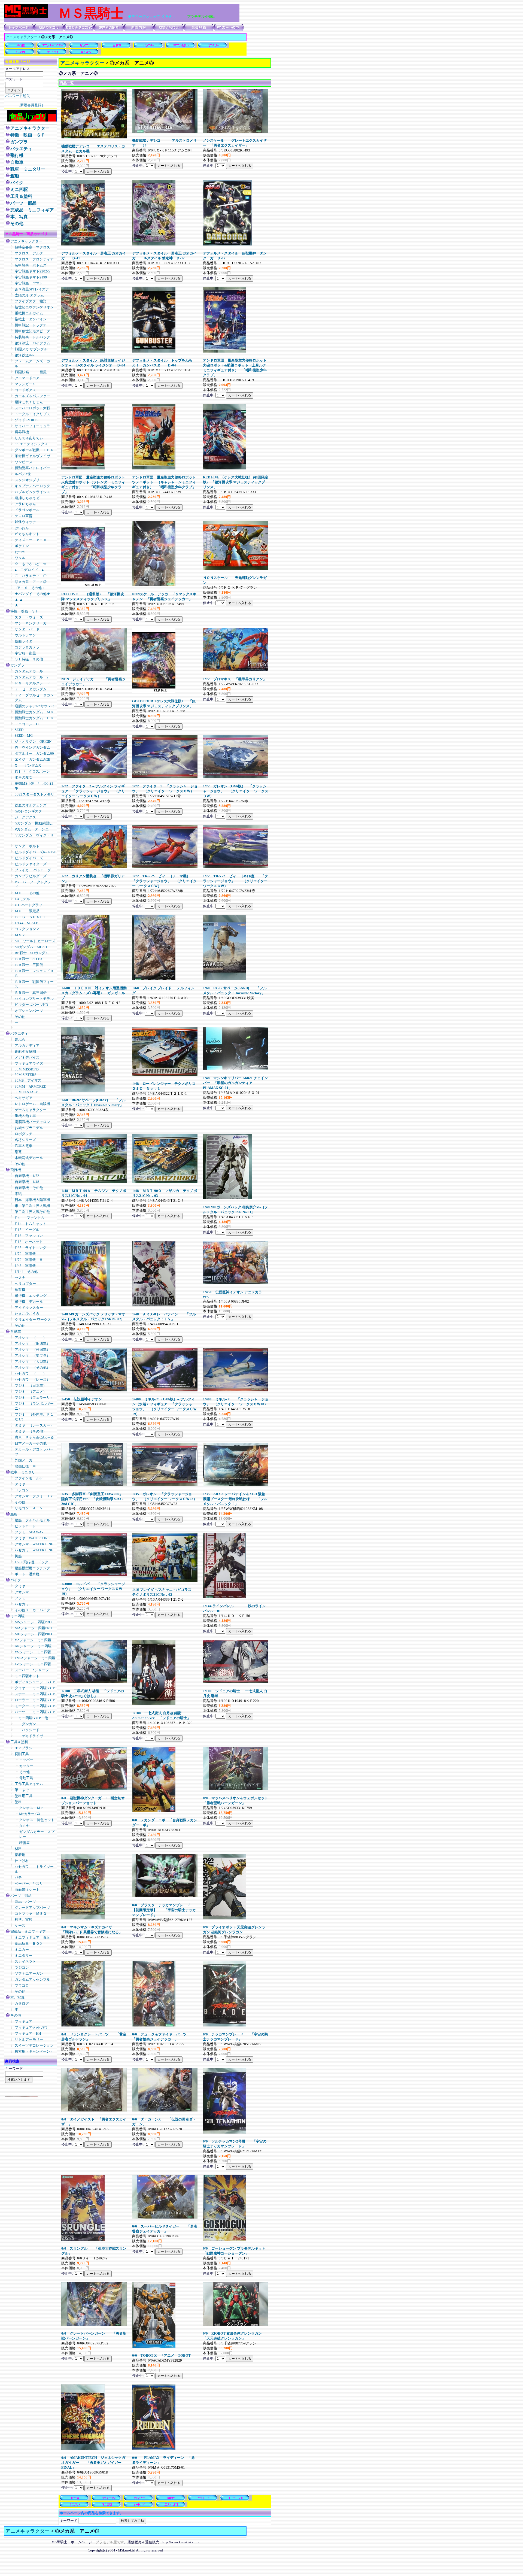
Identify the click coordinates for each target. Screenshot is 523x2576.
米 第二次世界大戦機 (34, 1206)
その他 (17, 224)
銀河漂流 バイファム (32, 343)
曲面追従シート (27, 1890)
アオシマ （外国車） (32, 1350)
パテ (20, 1878)
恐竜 (18, 1152)
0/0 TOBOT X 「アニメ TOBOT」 (163, 2355)
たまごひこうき (27, 1314)
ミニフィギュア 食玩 (32, 1938)
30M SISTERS (25, 1075)
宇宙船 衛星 (25, 653)
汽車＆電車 (24, 1146)
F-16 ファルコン (29, 1236)
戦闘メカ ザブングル (31, 349)
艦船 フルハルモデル (32, 1520)
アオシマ (22, 1592)
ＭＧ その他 (27, 893)
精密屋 (24, 1843)
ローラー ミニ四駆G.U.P (35, 1700)
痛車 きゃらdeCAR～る (34, 1437)
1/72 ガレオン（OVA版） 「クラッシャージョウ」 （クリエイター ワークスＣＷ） (236, 791)
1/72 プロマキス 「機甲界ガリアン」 (235, 679)
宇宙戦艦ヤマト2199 (31, 277)
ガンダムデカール (29, 671)
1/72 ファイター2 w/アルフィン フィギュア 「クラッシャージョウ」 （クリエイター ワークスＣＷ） (93, 791)
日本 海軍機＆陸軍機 (32, 1200)
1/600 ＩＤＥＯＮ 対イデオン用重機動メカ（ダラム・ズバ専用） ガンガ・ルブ (94, 993)
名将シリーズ (25, 1140)
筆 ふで (22, 1790)
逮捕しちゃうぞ (27, 498)
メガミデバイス (27, 1058)
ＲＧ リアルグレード (32, 683)
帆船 (18, 1556)
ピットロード (25, 1526)
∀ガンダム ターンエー (34, 829)
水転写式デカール (29, 1158)
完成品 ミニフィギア (32, 210)
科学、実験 (24, 1920)
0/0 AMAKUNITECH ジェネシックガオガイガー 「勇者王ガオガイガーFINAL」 (93, 2463)
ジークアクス (25, 817)
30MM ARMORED (31, 1086)
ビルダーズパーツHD (31, 1005)
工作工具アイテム (29, 1784)
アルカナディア (27, 1046)
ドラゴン (22, 1490)
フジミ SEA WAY (29, 1532)
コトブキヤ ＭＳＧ (31, 1914)
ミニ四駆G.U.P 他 (31, 1718)
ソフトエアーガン (29, 1973)
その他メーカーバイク (32, 1610)
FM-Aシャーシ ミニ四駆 (35, 1658)
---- (17, 1028)
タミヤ (20, 1484)
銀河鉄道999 (25, 355)
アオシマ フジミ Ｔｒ (34, 1496)
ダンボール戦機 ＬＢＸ (34, 450)
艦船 (15, 176)
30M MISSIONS (27, 1069)
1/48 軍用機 (25, 1266)
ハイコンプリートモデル (34, 999)
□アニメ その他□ (29, 588)
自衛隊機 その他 (29, 1188)
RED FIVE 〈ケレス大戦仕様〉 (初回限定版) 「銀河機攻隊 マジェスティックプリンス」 (236, 482)
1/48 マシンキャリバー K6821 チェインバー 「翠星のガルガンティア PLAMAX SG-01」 (235, 1083)
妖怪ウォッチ (25, 522)
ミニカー (24, 1950)
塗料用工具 (24, 1796)
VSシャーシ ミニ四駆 (33, 1652)
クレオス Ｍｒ (31, 1808)
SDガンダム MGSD (31, 947)
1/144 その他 (26, 1272)
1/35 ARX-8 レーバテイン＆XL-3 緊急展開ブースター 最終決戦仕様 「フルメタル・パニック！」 (235, 1499)
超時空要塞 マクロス (32, 247)
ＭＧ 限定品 (27, 911)
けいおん (22, 528)
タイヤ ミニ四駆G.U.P (35, 1688)
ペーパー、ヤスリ (29, 1884)
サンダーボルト (27, 846)
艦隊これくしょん (29, 402)
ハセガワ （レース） (32, 1380)
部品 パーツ (25, 1902)
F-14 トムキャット (31, 1224)
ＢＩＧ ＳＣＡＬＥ (31, 917)
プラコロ (22, 1985)
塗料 (18, 1802)
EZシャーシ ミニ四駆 (33, 1664)
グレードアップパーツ (32, 1908)
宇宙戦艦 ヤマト (29, 283)
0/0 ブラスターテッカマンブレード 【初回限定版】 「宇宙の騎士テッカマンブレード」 (164, 1910)
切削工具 (22, 1754)
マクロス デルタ (29, 253)
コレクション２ (27, 929)
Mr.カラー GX (30, 1814)
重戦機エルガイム (29, 313)
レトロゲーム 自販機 (32, 1104)
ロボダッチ (24, 1134)
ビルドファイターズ (31, 864)
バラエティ (21, 149)
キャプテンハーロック (32, 486)
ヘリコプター (25, 1284)
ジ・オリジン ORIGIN (33, 741)
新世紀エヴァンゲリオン (34, 307)
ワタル (20, 558)
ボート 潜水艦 (27, 1574)
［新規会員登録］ (31, 105)
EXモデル (22, 899)
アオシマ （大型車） (32, 1362)
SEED (19, 730)
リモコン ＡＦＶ (29, 1508)
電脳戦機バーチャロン (32, 1122)
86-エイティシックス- (32, 444)
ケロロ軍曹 (24, 516)
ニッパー (26, 1760)
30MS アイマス (28, 1080)
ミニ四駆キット (27, 1676)
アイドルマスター (29, 1308)
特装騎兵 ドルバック (32, 337)
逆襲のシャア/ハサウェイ (35, 706)
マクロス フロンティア (36, 259)
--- (16, 1022)
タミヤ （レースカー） (34, 1425)
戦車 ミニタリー (28, 169)
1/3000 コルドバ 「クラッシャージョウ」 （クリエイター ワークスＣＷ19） (93, 1589)
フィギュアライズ (29, 1064)
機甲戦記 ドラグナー (32, 325)
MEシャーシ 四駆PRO (33, 1634)
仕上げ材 (22, 1861)
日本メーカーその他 (31, 1443)
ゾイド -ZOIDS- (29, 420)
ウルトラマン (25, 635)
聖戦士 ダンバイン (31, 319)
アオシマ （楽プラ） (32, 1356)
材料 (18, 1849)
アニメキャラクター (22, 37)
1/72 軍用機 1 (28, 1254)
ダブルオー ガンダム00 (34, 753)
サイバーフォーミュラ (32, 426)
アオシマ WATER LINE (34, 1544)
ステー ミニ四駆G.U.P (35, 1694)
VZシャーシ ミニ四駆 (33, 1640)
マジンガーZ (25, 384)
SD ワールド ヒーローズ (35, 941)
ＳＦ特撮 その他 (29, 659)
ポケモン (22, 546)
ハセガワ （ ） (31, 1374)
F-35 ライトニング (31, 1248)
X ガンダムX (28, 765)
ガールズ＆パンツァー (32, 396)
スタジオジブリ (27, 480)
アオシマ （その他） (32, 1368)
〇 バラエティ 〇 (31, 576)
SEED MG (24, 735)
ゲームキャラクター (31, 1110)
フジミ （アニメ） (31, 1392)
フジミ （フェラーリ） (34, 1398)
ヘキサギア (24, 1098)
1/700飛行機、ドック (31, 1562)
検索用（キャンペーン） (34, 2051)
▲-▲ (19, 600)
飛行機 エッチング (31, 1296)
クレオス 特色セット (37, 1820)
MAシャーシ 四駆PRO (33, 1628)
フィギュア (24, 2021)
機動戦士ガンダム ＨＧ (34, 718)
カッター (26, 1766)
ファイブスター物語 (31, 301)
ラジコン (22, 1967)
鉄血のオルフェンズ (31, 805)
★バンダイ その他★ (32, 594)
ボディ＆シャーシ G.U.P (35, 1682)
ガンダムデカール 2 (32, 677)
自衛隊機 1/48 (29, 1182)
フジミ (20, 1598)
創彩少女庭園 (25, 1052)
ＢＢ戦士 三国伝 (29, 965)
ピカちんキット (27, 534)
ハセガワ (22, 1604)
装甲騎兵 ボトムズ (31, 265)
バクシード (27, 1730)
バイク (19, 183)
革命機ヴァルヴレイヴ (32, 456)
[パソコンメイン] (21, 2095)
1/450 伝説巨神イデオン (82, 1399)
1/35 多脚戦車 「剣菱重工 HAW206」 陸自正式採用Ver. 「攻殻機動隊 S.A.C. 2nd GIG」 (92, 1499)
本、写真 (19, 217)
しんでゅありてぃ (29, 438)
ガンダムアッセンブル (32, 1979)
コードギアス (25, 390)
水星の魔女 (24, 777)
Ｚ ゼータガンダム (31, 689)
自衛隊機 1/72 (29, 1176)
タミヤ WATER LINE (32, 1538)
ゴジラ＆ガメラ (27, 647)
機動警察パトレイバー (32, 468)
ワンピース (24, 462)
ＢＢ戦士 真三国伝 (31, 993)
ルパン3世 (23, 474)
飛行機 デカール (29, 1302)
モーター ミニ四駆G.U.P (35, 1706)
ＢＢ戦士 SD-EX (29, 959)
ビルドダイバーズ (29, 858)
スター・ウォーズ (29, 617)
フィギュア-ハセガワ (31, 2027)
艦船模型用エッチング (32, 1568)
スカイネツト (25, 1961)
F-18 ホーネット (29, 1242)
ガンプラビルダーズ (31, 876)
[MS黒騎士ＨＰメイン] (26, 16)
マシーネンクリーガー (32, 623)
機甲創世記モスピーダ (32, 331)
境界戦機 (22, 432)
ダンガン (25, 1724)
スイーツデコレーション (34, 2045)
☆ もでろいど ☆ (31, 564)
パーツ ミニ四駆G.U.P (35, 1712)
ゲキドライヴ (29, 1736)
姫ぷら (20, 1040)
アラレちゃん (25, 504)
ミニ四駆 (19, 189)
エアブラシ (24, 1748)
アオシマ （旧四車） (32, 1344)
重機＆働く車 (29, 1116)
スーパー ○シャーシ (32, 1670)
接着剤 (20, 1855)
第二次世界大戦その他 (32, 1212)
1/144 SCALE (26, 923)
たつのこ (22, 552)
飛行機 (17, 155)
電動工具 (26, 1778)
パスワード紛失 (18, 96)
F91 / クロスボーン (32, 771)
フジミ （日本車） (31, 1386)
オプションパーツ (29, 1011)
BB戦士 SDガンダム (32, 953)
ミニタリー (24, 1955)
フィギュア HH (28, 2033)
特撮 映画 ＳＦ (28, 135)
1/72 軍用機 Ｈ (29, 1260)
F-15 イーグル (27, 1230)
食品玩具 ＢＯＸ (29, 1944)
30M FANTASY (26, 1092)
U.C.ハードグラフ (30, 905)
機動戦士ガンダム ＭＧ (34, 712)
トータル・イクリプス (32, 414)
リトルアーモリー (29, 2039)
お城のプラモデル (29, 1128)
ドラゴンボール (27, 510)
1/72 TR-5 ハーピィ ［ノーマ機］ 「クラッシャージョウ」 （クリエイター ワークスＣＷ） (164, 881)
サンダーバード (27, 629)
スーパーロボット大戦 (32, 408)
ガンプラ (19, 142)
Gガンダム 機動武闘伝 (34, 823)
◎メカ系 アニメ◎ (31, 582)
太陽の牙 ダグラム (29, 295)
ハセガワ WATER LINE (34, 1550)
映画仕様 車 (25, 1466)
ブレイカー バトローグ (33, 870)
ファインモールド (29, 1478)
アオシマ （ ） (31, 1338)
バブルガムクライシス (32, 492)
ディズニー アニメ (31, 540)
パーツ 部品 (23, 203)
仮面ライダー (25, 641)
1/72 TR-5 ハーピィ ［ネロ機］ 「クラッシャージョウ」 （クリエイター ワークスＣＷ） (235, 881)
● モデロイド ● (29, 570)
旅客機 (20, 1290)
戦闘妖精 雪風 (31, 372)
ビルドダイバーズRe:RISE (35, 852)
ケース (20, 1926)
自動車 (17, 162)
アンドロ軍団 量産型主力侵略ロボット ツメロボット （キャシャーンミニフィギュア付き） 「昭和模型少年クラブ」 (168, 482)
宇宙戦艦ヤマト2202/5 (32, 271)
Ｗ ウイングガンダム (32, 747)
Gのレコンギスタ (28, 811)
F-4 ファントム (30, 1218)
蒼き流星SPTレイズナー (34, 289)
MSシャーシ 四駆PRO (33, 1622)
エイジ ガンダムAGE (32, 759)
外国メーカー (25, 1460)
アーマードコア (29, 378)
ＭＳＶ (20, 935)
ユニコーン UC (28, 724)
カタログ (22, 2003)
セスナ (20, 1278)
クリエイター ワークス (33, 1320)
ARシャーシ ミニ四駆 (33, 1646)
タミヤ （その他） (31, 1431)
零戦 (18, 1194)
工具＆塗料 (21, 196)
